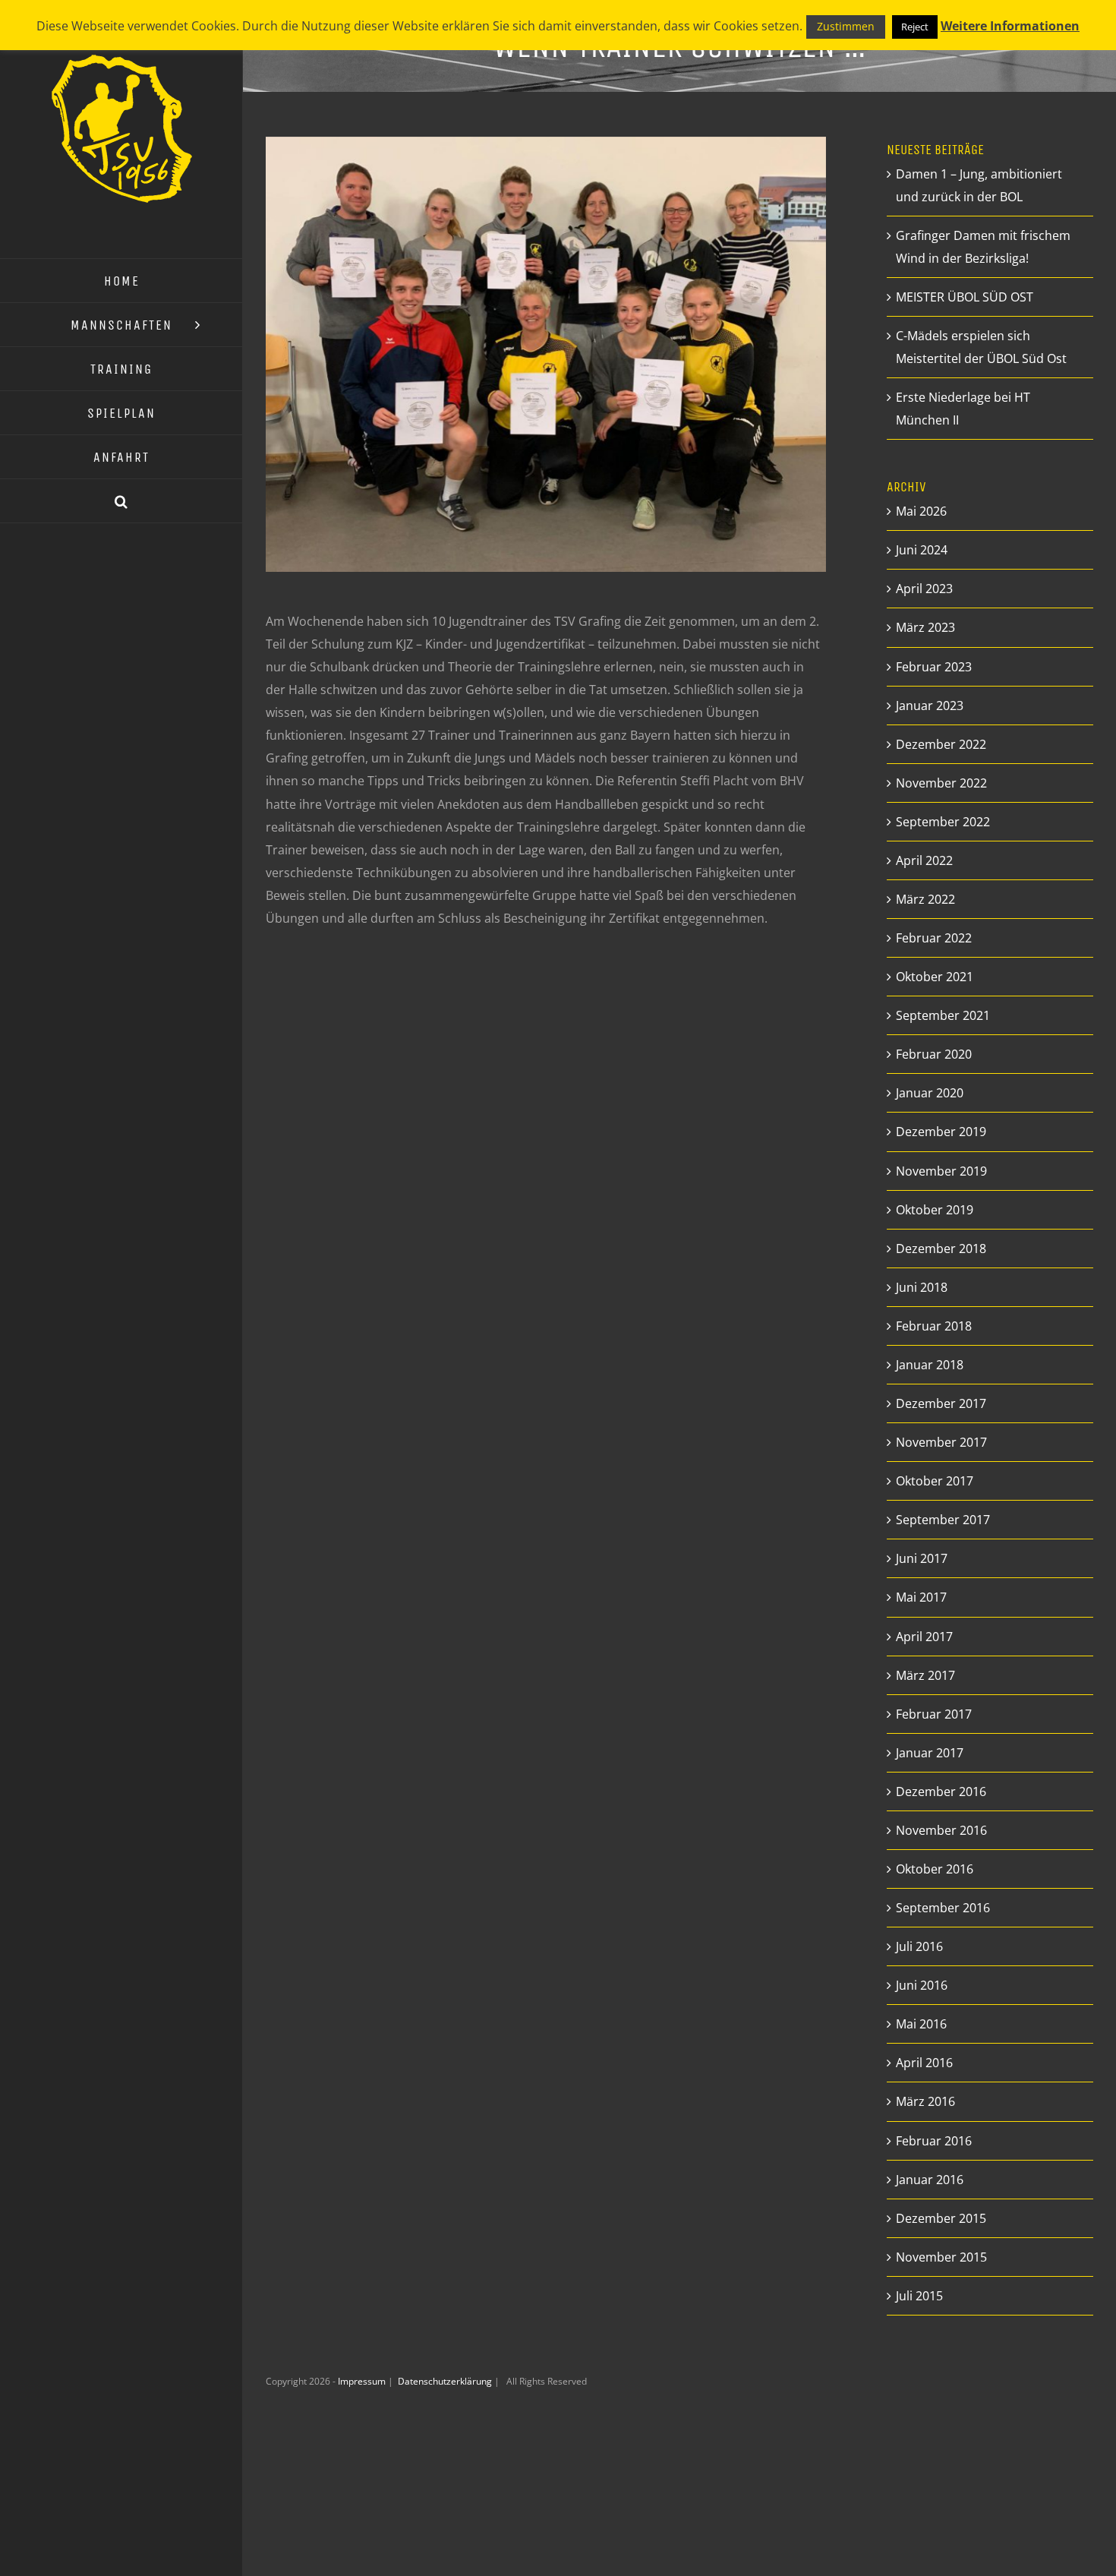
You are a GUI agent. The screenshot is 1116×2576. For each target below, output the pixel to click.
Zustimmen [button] (846, 26)
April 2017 (924, 1637)
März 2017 (925, 1675)
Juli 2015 (919, 2296)
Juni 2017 (922, 1558)
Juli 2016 (919, 1946)
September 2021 (943, 1015)
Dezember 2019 (941, 1132)
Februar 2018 (934, 1326)
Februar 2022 (934, 938)
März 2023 (925, 627)
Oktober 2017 (935, 1481)
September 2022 (943, 822)
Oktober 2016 (935, 1869)
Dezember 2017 (941, 1403)
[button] (121, 501)
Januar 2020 (930, 1093)
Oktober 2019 (935, 1210)
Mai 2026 (921, 511)
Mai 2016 (921, 2024)
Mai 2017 (921, 1597)
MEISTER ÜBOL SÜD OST (965, 297)
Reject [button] (915, 27)
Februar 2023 (934, 667)
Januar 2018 (930, 1365)
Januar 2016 (930, 2180)
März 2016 (925, 2101)
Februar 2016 (934, 2141)
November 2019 (941, 1171)
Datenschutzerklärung (446, 2381)
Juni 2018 (922, 1287)
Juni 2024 (922, 550)
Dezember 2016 (941, 1792)
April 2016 (924, 2063)
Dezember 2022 (941, 744)
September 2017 (943, 1520)
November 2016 (941, 1830)
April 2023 (924, 589)
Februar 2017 (934, 1714)
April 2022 (924, 860)
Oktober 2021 (935, 977)
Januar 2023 (930, 706)
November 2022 (941, 783)
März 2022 (925, 899)
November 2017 (941, 1442)
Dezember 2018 (941, 1249)
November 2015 (941, 2257)
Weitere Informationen (1010, 26)
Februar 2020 (934, 1054)
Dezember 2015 (941, 2218)
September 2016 (943, 1908)
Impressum (363, 2381)
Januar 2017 (930, 1753)
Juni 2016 (922, 1985)
